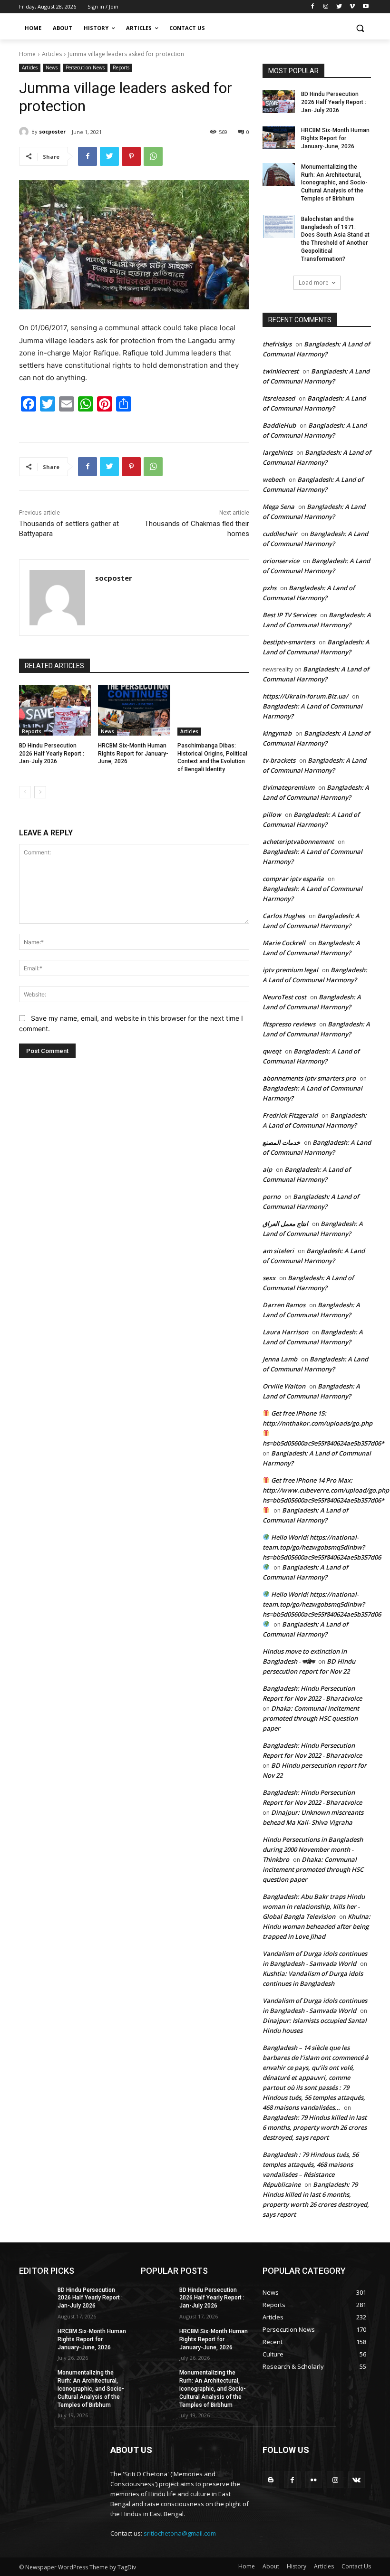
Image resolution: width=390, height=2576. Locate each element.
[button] (360, 28)
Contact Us (356, 2566)
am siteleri (278, 1251)
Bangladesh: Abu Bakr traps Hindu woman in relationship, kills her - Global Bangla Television (314, 1906)
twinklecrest (281, 371)
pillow (272, 814)
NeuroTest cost (284, 997)
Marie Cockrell (284, 943)
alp (267, 1169)
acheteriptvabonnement (298, 842)
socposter (52, 131)
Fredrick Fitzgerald (290, 1115)
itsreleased (279, 398)
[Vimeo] (352, 7)
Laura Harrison (285, 1332)
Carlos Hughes (284, 916)
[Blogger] (271, 2480)
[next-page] (40, 792)
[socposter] (25, 132)
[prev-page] (25, 792)
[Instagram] (326, 7)
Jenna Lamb (280, 1359)
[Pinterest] (131, 156)
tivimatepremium (288, 787)
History (297, 2566)
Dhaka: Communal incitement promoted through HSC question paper (311, 1718)
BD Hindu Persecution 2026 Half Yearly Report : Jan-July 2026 (52, 754)
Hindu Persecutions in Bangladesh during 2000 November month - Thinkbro (313, 1849)
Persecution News (85, 67)
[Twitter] (339, 7)
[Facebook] (313, 7)
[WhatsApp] (153, 156)
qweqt (272, 1051)
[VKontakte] (356, 2480)
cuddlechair (280, 534)
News (52, 67)
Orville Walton (284, 1386)
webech (274, 479)
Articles (52, 54)
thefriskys (277, 344)
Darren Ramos (284, 1305)
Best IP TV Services (289, 615)
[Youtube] (366, 7)
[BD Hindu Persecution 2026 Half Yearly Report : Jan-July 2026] (55, 710)
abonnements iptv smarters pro (309, 1078)
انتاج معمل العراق (285, 1224)
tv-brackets (279, 760)
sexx (269, 1278)
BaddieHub (279, 425)
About (271, 2566)
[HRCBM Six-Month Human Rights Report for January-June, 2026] (134, 710)
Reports (121, 67)
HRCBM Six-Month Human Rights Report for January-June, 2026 (133, 754)
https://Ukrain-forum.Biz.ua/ (305, 696)
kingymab (277, 733)
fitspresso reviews (289, 1024)
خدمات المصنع (281, 1142)
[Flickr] (314, 2480)
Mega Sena (278, 507)
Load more (314, 282)
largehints (278, 452)
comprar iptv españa (293, 879)
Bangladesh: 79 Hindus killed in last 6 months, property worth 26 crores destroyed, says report (315, 2127)
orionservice (281, 561)
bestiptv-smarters (289, 642)
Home (27, 54)
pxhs (269, 588)
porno (272, 1197)
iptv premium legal (290, 970)
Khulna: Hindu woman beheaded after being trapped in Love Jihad (317, 1926)
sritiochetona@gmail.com (180, 2533)
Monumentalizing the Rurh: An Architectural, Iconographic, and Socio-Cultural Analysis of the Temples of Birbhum (334, 183)
